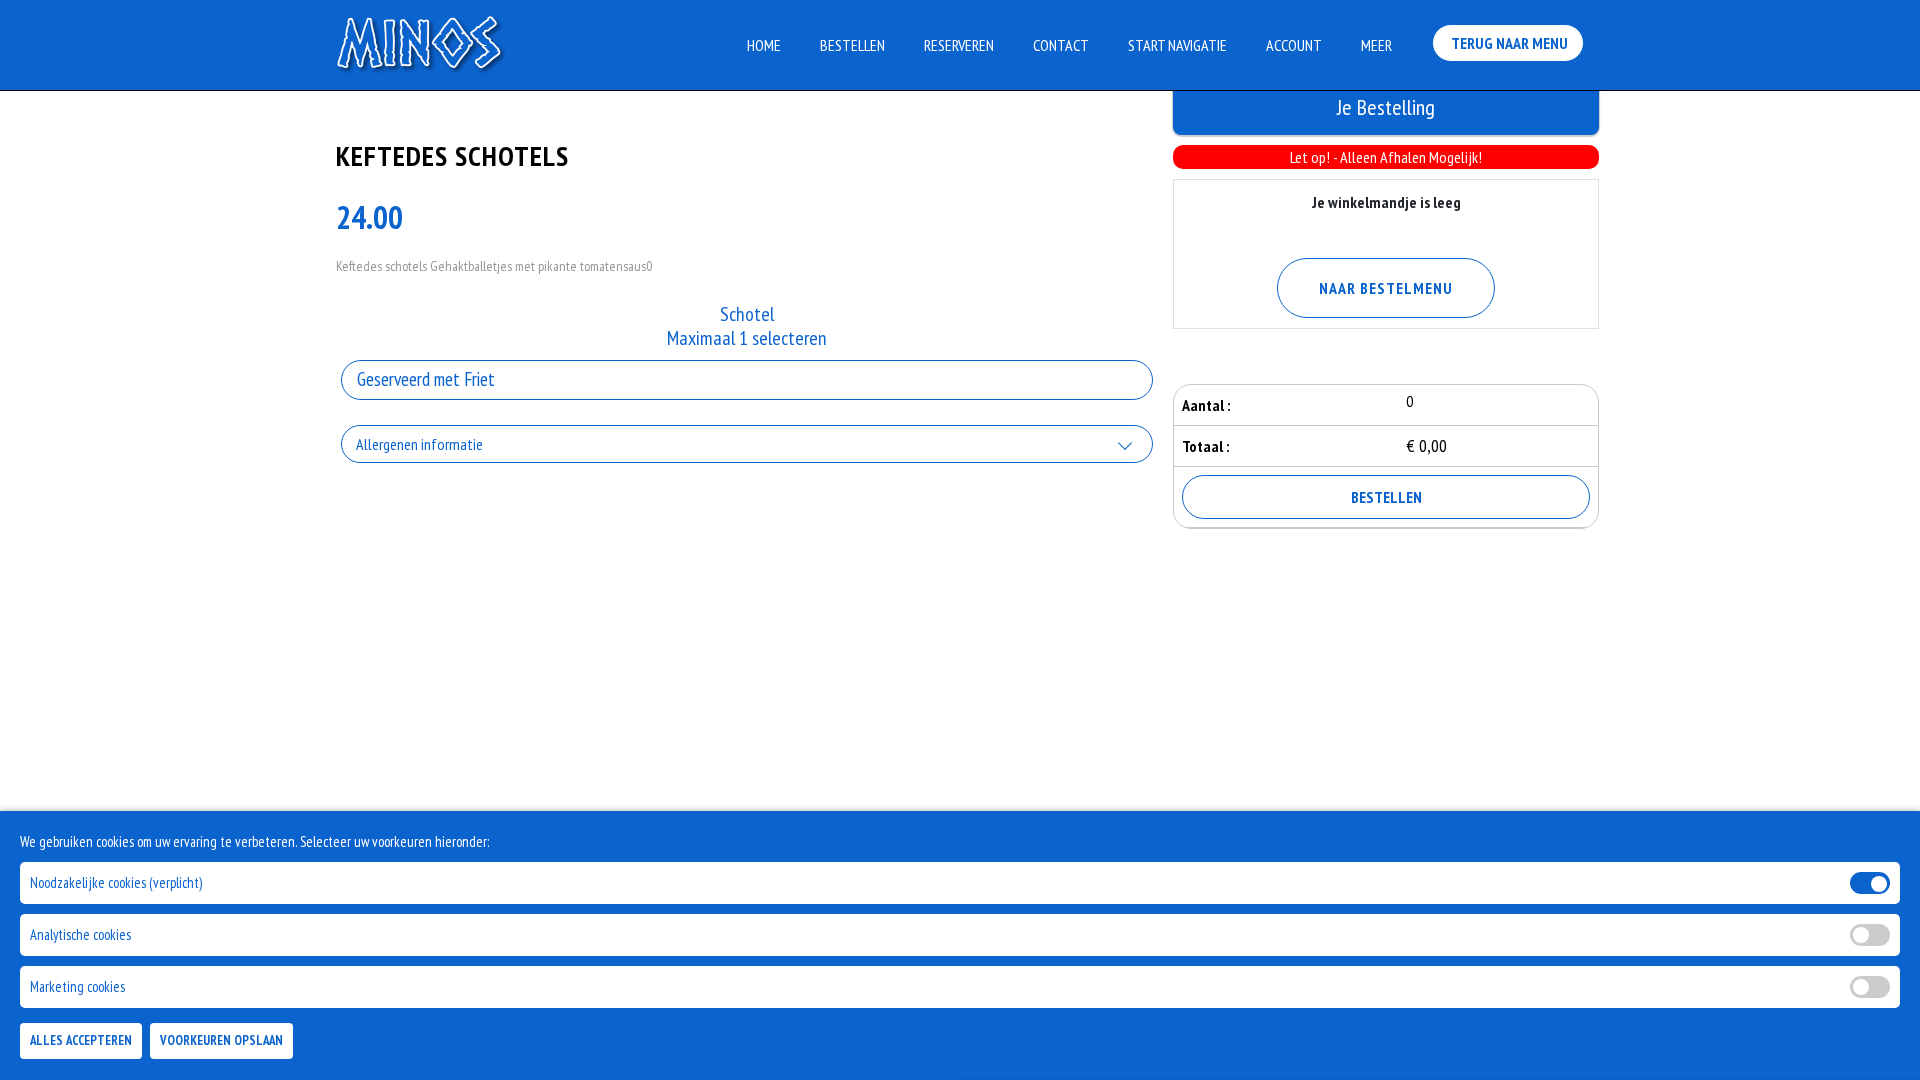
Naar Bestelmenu (1386, 288)
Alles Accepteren (81, 1041)
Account (1294, 45)
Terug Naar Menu (1508, 43)
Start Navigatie (1177, 45)
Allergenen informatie (419, 444)
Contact (1061, 45)
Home (764, 45)
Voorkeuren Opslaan (221, 1041)
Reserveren (959, 45)
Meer (1376, 45)
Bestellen (852, 45)
